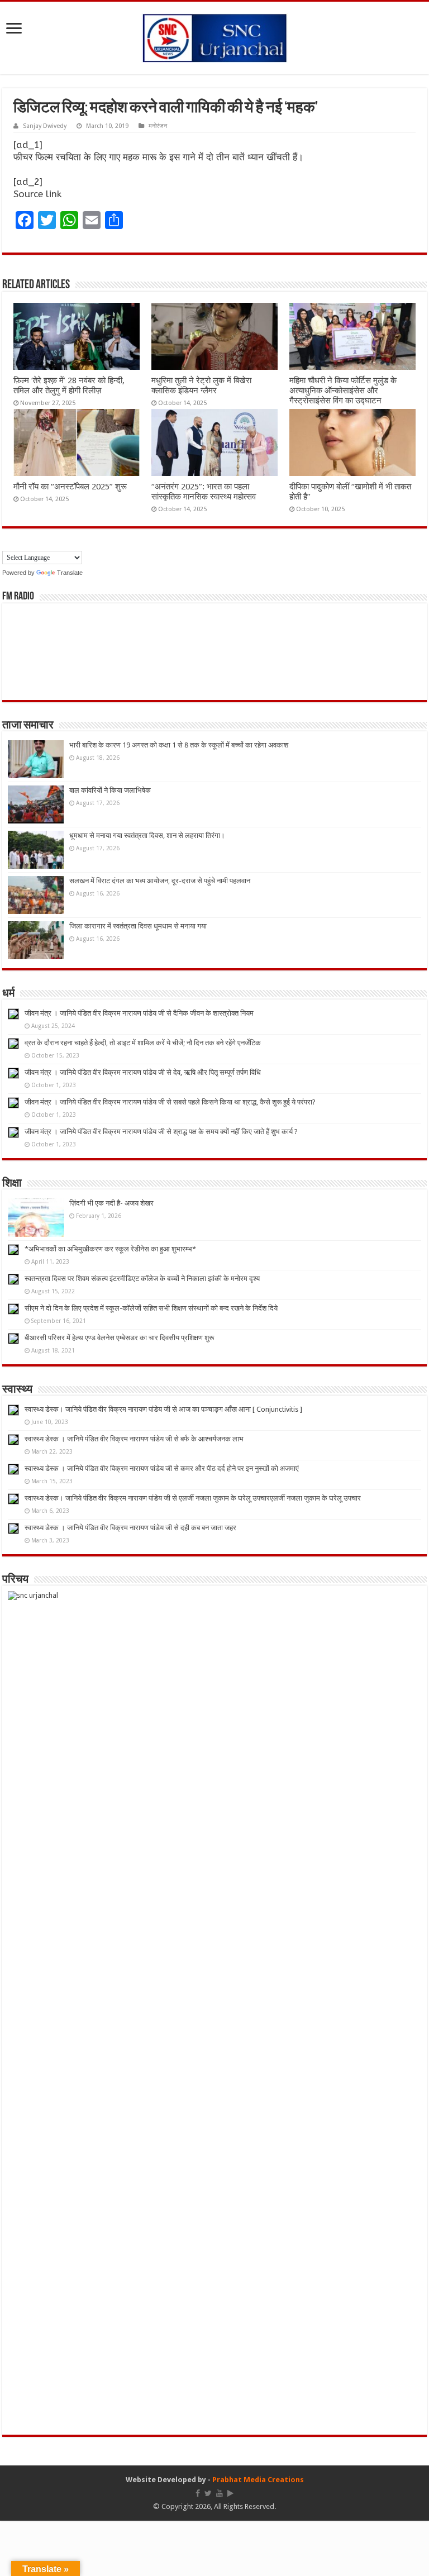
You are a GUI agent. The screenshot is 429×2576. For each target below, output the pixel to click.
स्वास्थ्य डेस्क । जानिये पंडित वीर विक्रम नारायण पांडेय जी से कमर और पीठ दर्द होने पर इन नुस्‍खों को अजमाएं (162, 1468)
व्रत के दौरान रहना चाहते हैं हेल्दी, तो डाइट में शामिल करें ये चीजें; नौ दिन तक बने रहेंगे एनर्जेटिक (143, 1043)
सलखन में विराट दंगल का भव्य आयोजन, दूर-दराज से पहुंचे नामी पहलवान (160, 881)
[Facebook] (198, 2493)
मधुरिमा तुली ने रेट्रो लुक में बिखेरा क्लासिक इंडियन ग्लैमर (201, 385)
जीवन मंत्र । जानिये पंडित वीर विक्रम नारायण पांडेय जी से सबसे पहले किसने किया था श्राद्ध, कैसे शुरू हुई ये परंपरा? (170, 1102)
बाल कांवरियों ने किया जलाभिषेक (110, 790)
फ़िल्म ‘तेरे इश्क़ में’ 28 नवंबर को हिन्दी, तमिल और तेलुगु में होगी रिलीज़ (69, 385)
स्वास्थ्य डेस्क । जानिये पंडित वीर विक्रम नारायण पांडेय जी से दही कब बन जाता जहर (130, 1528)
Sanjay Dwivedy (45, 126)
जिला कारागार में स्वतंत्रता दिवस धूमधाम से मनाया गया (138, 926)
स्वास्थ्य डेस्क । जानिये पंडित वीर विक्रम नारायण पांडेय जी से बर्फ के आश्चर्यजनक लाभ (134, 1439)
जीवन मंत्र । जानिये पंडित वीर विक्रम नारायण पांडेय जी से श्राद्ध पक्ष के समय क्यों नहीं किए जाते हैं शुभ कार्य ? (161, 1132)
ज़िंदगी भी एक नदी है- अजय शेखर (111, 1203)
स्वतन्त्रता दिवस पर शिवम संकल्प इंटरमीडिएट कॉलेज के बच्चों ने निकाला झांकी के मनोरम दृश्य (142, 1279)
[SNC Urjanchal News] (214, 36)
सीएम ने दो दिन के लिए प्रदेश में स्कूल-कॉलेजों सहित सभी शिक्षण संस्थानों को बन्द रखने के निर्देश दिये (151, 1308)
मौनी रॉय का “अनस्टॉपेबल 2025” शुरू (70, 487)
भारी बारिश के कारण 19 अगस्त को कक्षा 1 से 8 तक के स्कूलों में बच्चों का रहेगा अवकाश (179, 745)
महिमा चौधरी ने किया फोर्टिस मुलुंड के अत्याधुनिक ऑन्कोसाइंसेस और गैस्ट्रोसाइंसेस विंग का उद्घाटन (343, 391)
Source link (37, 194)
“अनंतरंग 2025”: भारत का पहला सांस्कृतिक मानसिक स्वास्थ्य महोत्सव (204, 492)
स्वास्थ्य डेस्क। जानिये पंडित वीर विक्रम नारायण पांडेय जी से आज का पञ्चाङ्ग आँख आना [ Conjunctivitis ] (163, 1409)
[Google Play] (230, 2493)
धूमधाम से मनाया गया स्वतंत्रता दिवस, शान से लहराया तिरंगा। (147, 835)
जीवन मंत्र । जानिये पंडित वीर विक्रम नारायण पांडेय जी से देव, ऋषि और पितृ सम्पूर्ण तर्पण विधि (143, 1072)
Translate (70, 573)
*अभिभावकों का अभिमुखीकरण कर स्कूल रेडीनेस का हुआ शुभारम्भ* (110, 1249)
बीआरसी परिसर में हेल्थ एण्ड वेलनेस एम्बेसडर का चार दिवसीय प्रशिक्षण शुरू (119, 1338)
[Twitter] (208, 2493)
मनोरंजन (158, 126)
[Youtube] (220, 2493)
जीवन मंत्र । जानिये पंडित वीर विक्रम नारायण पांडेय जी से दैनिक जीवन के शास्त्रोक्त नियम (139, 1013)
